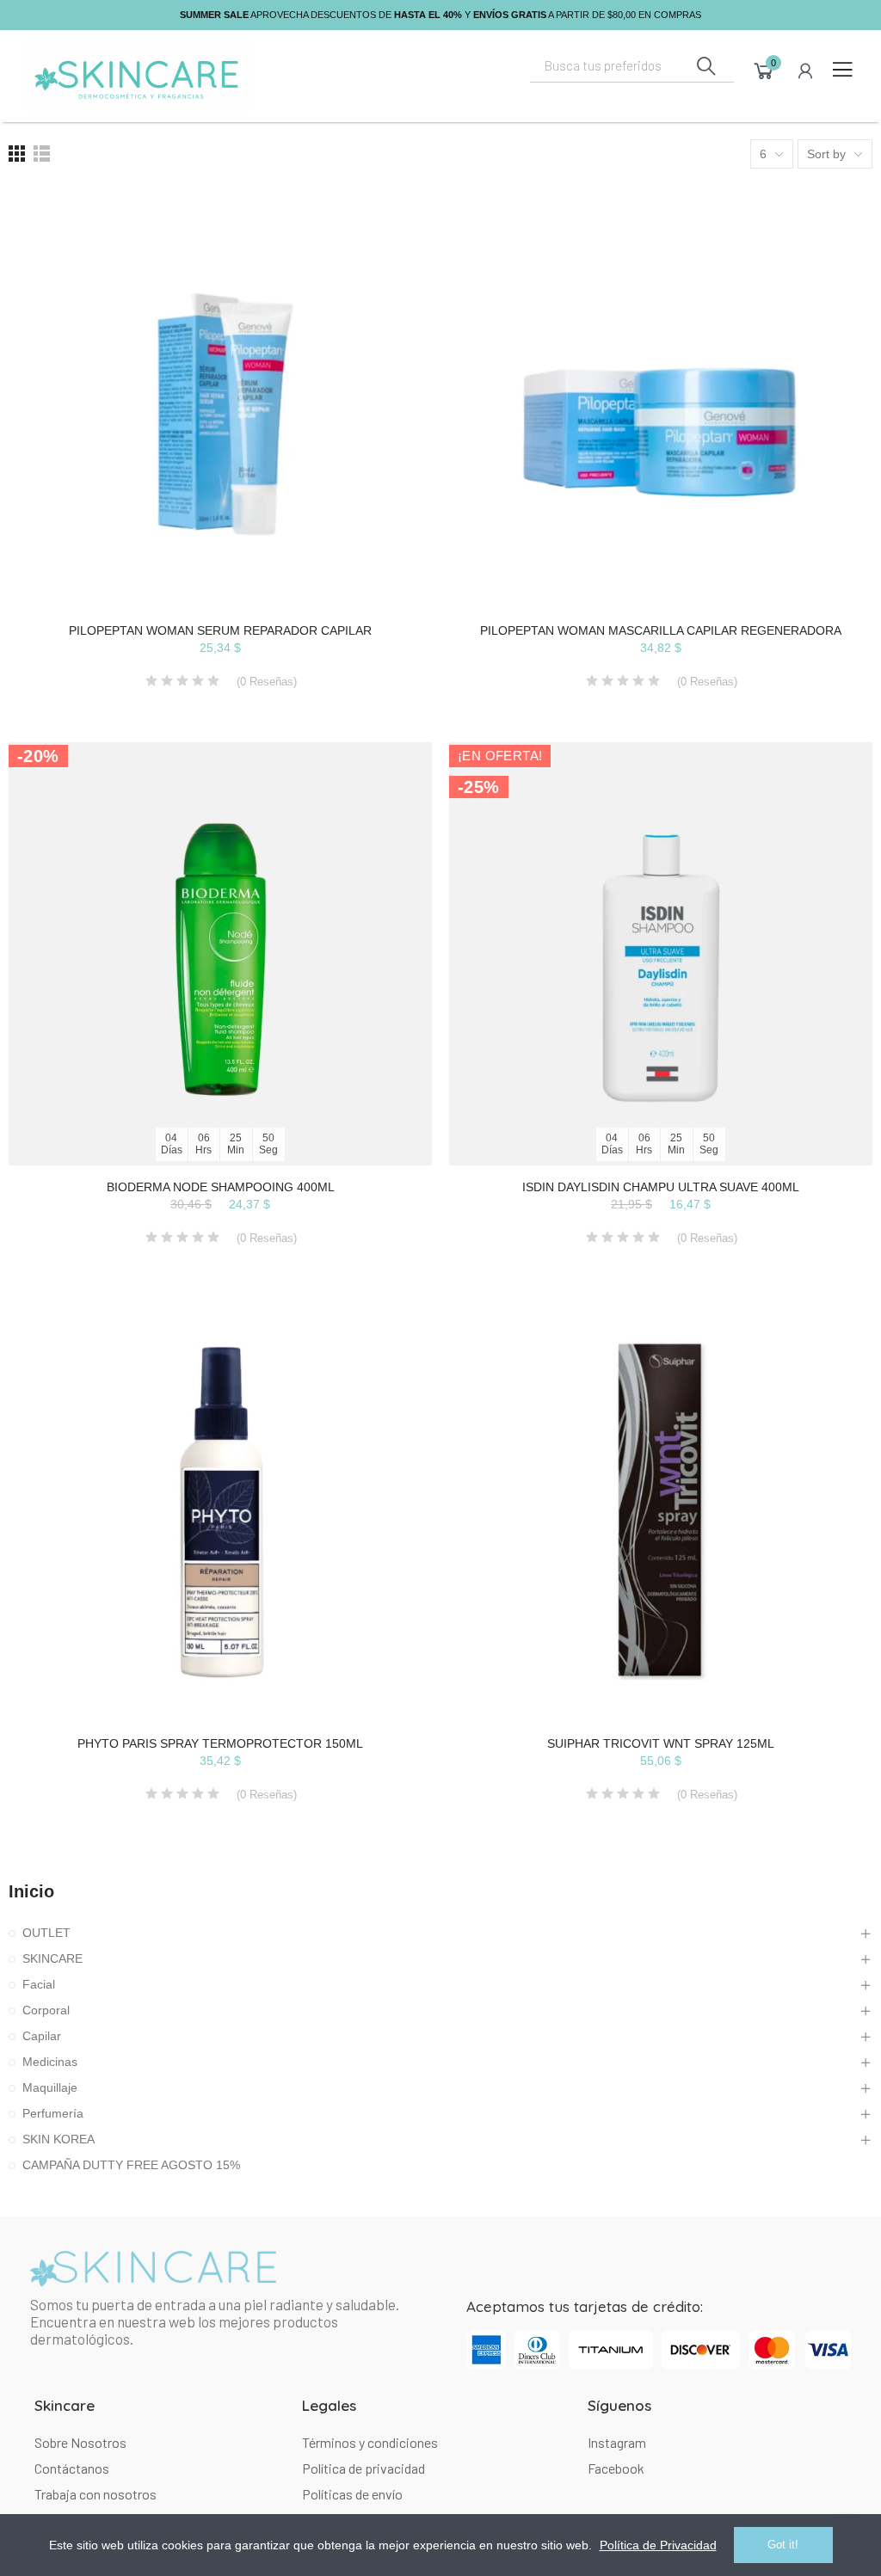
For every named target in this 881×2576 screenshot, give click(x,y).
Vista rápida (389, 285)
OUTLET (46, 1933)
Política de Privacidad (658, 2545)
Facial (39, 1984)
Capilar (42, 2036)
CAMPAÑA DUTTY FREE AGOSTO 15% (131, 2165)
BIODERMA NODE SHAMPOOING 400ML (221, 1187)
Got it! (783, 2545)
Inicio (31, 1891)
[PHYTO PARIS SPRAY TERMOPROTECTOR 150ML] (220, 1510)
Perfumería (53, 2113)
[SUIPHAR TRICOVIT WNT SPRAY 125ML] (661, 1510)
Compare (389, 216)
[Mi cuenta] (805, 71)
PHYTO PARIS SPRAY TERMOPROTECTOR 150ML (220, 1743)
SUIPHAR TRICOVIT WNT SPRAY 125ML (661, 1743)
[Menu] (842, 70)
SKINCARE (52, 1958)
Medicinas (50, 2062)
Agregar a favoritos (389, 250)
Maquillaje (50, 2087)
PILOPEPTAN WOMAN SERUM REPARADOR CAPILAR (220, 630)
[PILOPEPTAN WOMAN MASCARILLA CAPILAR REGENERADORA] (661, 397)
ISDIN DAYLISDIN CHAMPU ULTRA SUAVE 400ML (661, 1187)
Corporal (46, 2010)
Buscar (706, 66)
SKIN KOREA (59, 2139)
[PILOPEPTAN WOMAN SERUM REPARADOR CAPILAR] (220, 397)
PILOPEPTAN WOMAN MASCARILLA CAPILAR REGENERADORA (661, 630)
